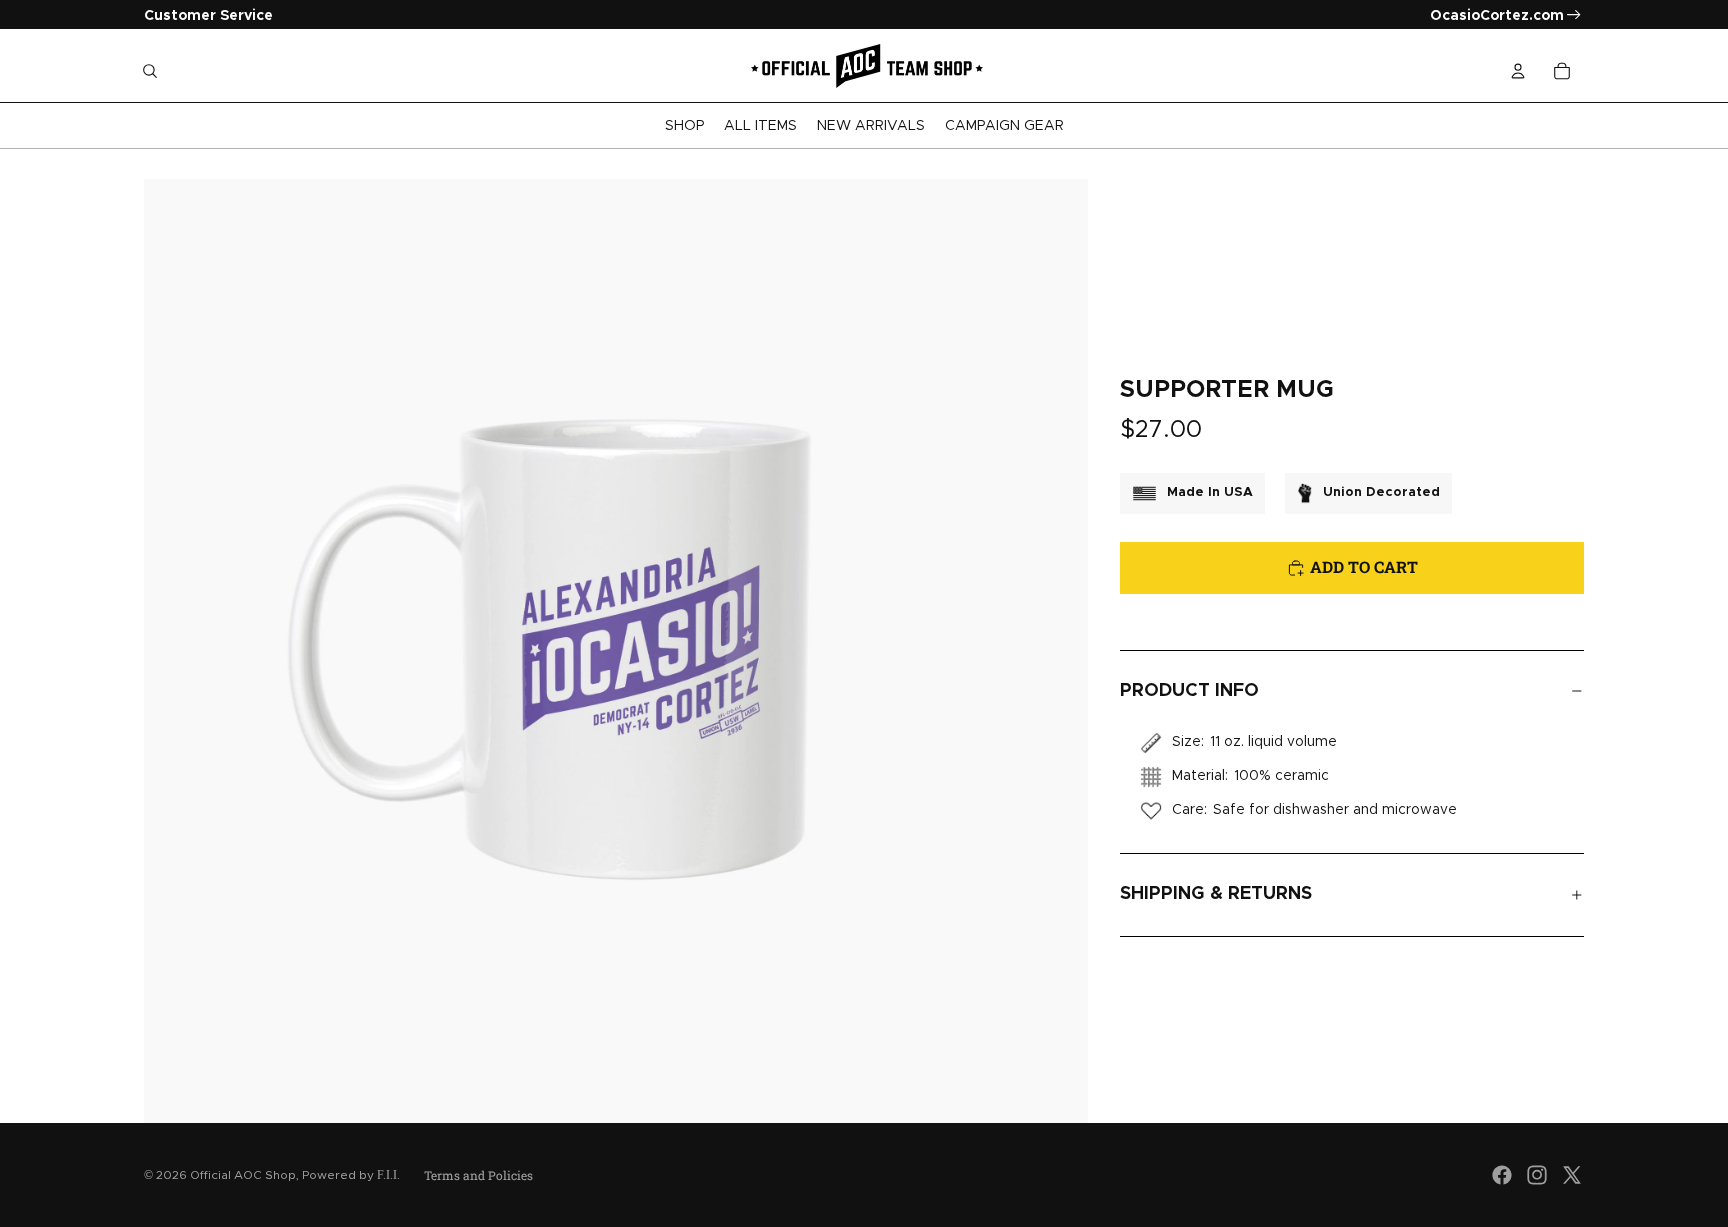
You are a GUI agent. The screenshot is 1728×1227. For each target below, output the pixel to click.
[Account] (1518, 71)
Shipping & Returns (1216, 894)
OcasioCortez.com (1497, 16)
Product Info (1189, 691)
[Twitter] (1572, 1175)
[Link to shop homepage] (864, 71)
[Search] (150, 71)
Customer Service (208, 16)
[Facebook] (1502, 1175)
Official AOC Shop (243, 1175)
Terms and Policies (478, 1175)
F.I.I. (388, 1175)
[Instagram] (1537, 1175)
